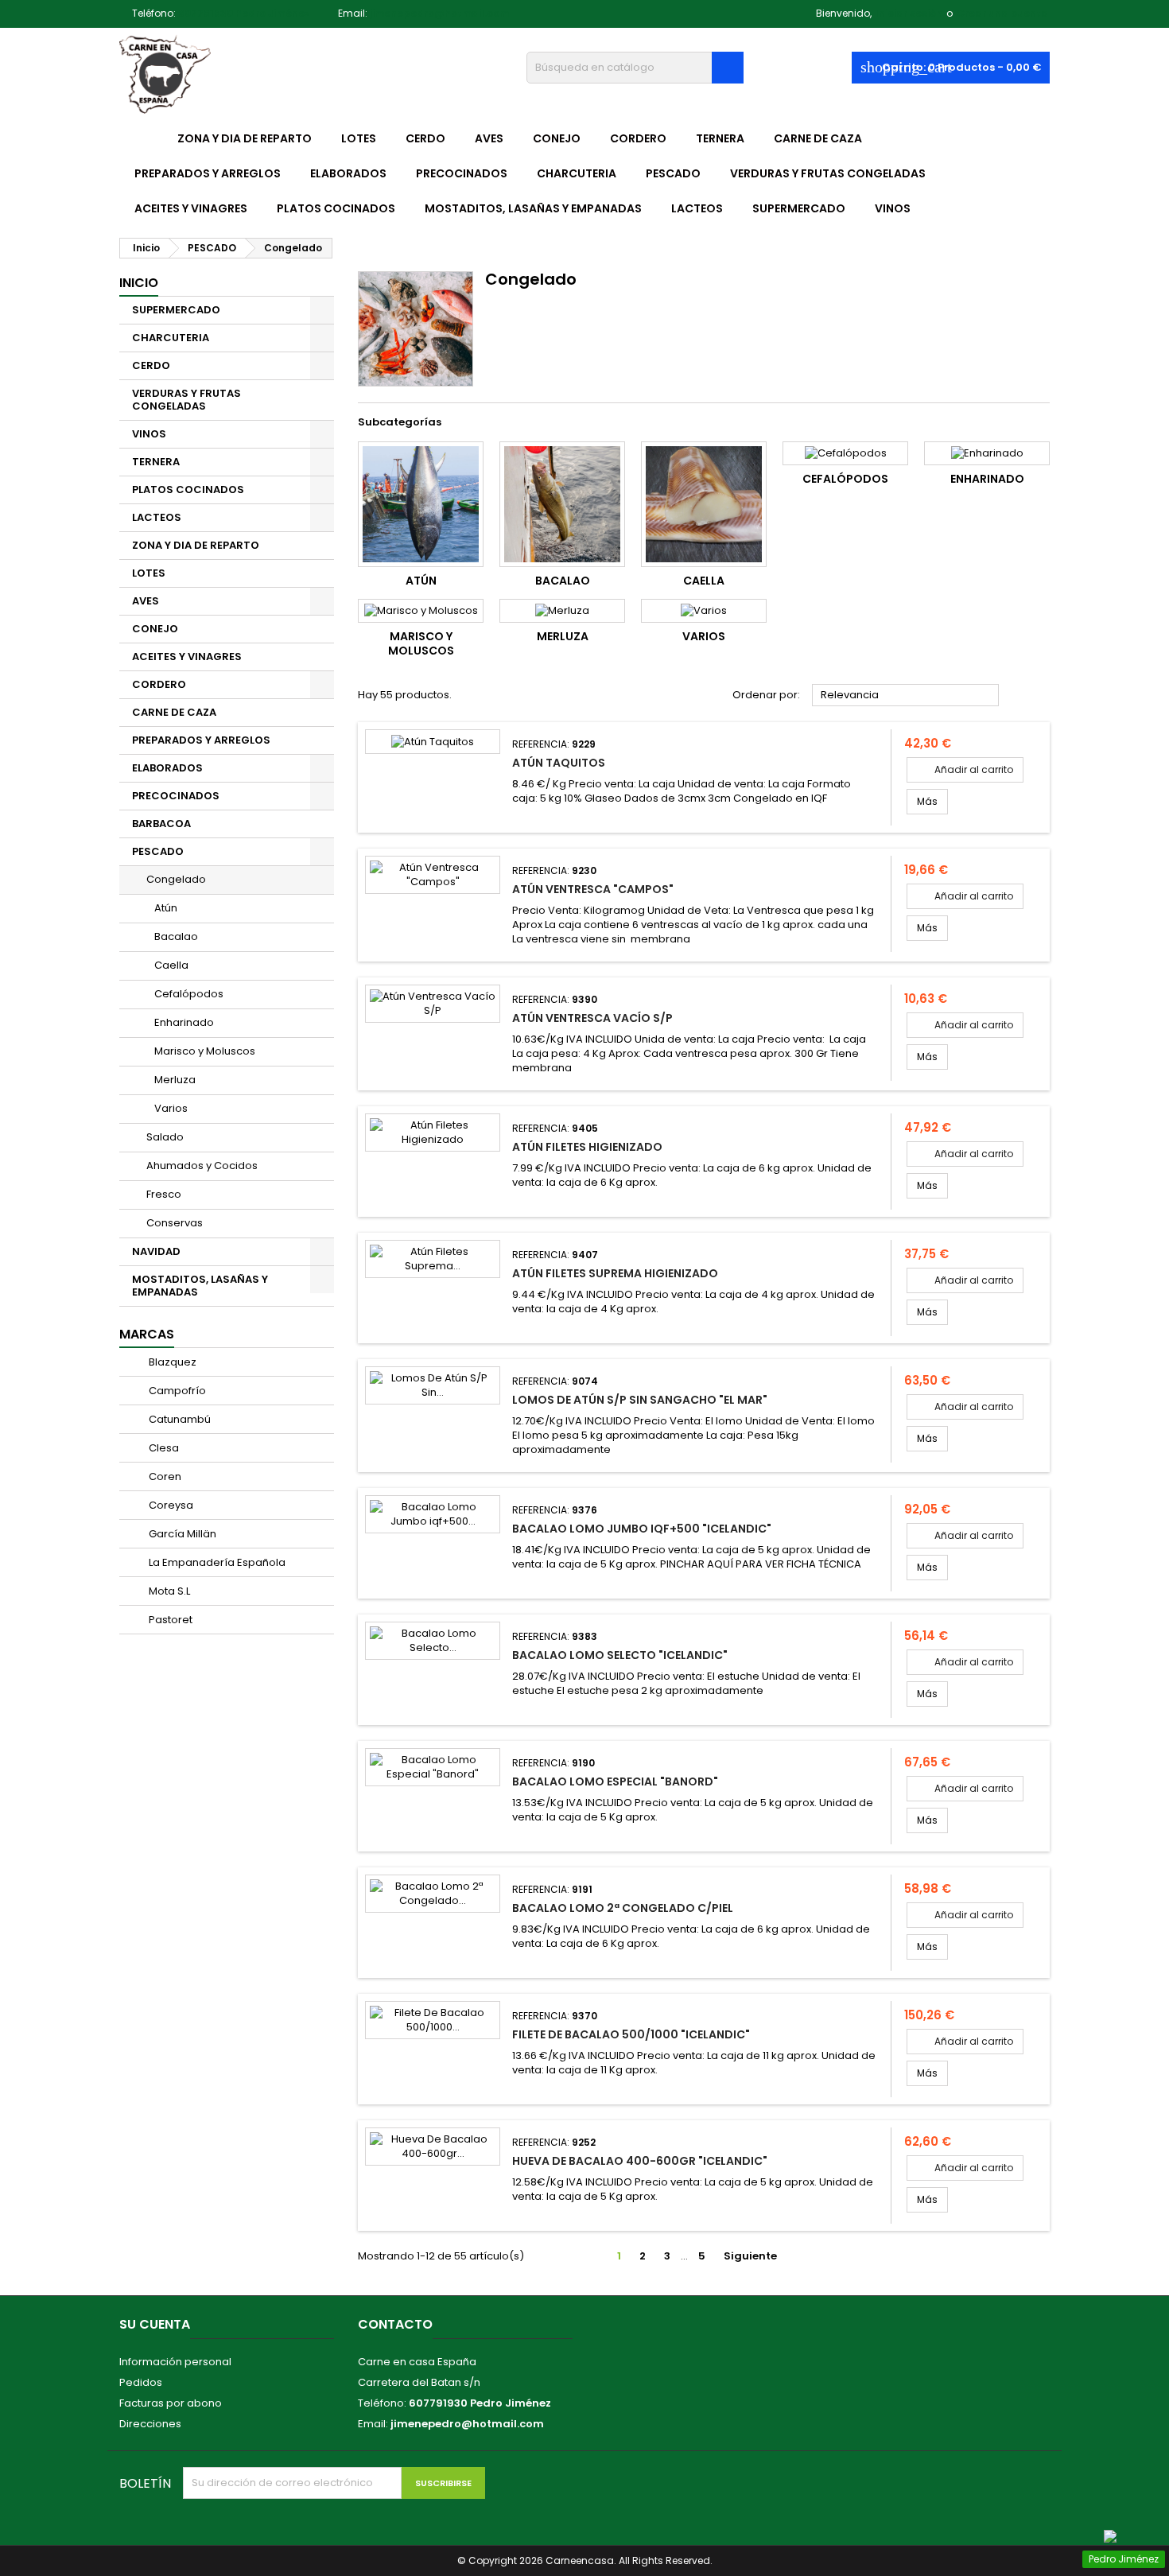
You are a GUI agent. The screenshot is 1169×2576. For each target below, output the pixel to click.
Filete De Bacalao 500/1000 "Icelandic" (631, 2034)
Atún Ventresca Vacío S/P (592, 1018)
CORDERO (638, 138)
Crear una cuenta (1002, 13)
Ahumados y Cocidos (202, 1166)
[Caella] (704, 504)
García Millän (181, 1534)
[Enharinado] (987, 453)
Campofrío (176, 1391)
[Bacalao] (562, 504)
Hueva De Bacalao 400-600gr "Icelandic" (640, 2161)
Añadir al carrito (965, 769)
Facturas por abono (171, 2403)
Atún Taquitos (559, 763)
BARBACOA (161, 824)
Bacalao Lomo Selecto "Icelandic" (620, 1655)
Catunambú (179, 1419)
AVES (489, 138)
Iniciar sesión (909, 13)
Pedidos (141, 2382)
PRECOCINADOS (462, 173)
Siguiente (757, 2256)
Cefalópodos (189, 994)
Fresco (164, 1194)
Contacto (395, 2324)
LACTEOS (697, 208)
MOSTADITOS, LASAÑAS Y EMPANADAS (533, 208)
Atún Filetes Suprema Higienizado (615, 1273)
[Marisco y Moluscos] (421, 611)
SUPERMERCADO (799, 208)
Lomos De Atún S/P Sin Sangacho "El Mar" (640, 1400)
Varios (171, 1108)
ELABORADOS (348, 173)
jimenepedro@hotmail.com (439, 13)
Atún (166, 908)
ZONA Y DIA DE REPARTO (245, 138)
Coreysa (170, 1505)
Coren (164, 1476)
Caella (171, 965)
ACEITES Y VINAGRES (191, 208)
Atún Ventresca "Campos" (593, 889)
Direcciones (150, 2424)
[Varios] (704, 611)
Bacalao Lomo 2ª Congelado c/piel (623, 1908)
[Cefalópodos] (845, 453)
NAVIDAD (156, 1251)
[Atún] (421, 504)
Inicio (139, 283)
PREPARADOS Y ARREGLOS (208, 173)
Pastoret (169, 1620)
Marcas (147, 1334)
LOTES (359, 138)
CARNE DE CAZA (818, 138)
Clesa (163, 1448)
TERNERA (720, 138)
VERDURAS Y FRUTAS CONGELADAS (828, 173)
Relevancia (906, 696)
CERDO (425, 138)
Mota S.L (168, 1591)
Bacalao (176, 936)
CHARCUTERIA (577, 173)
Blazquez (171, 1362)
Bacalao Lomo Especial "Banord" (615, 1781)
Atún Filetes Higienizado (587, 1147)
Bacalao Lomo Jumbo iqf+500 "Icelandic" (642, 1529)
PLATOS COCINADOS (336, 208)
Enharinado (184, 1022)
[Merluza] (562, 611)
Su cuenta (155, 2324)
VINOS (893, 208)
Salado (165, 1137)
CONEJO (557, 138)
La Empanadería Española (216, 1562)
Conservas (175, 1223)
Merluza (175, 1080)
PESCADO (673, 173)
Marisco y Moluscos (205, 1051)
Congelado (176, 879)
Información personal (175, 2362)
